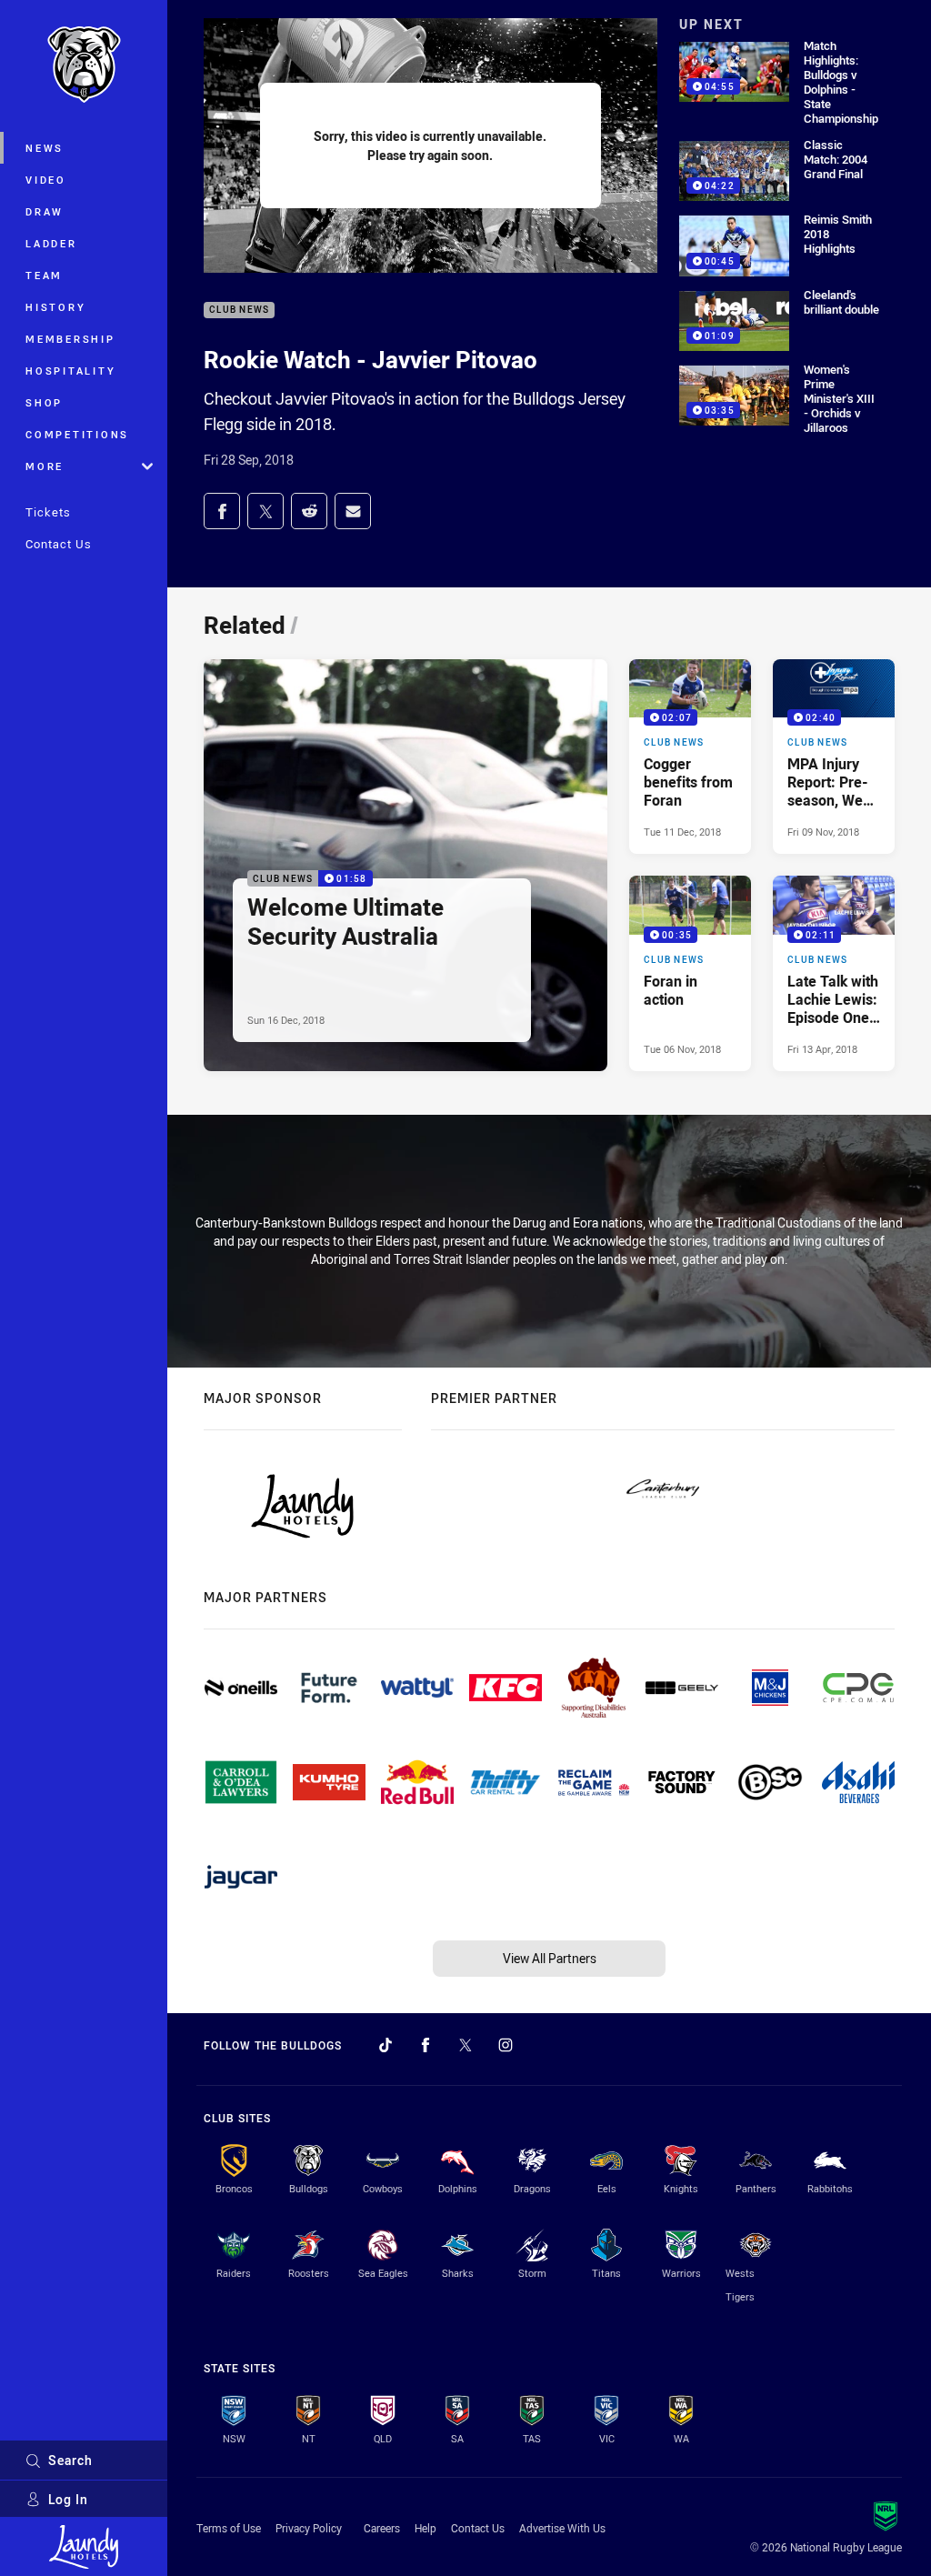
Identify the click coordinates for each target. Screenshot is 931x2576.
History (55, 307)
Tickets (48, 512)
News (45, 148)
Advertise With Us (562, 2528)
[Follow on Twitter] (465, 2045)
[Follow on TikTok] (385, 2045)
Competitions (77, 434)
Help (425, 2528)
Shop (44, 402)
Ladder (51, 243)
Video (46, 180)
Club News (239, 311)
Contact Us (59, 544)
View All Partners (550, 1958)
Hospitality (70, 371)
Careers (382, 2528)
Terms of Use (229, 2528)
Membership (70, 339)
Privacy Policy (309, 2528)
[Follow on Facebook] (425, 2045)
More (45, 466)
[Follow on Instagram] (506, 2045)
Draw (45, 211)
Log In (68, 2499)
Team (44, 275)
